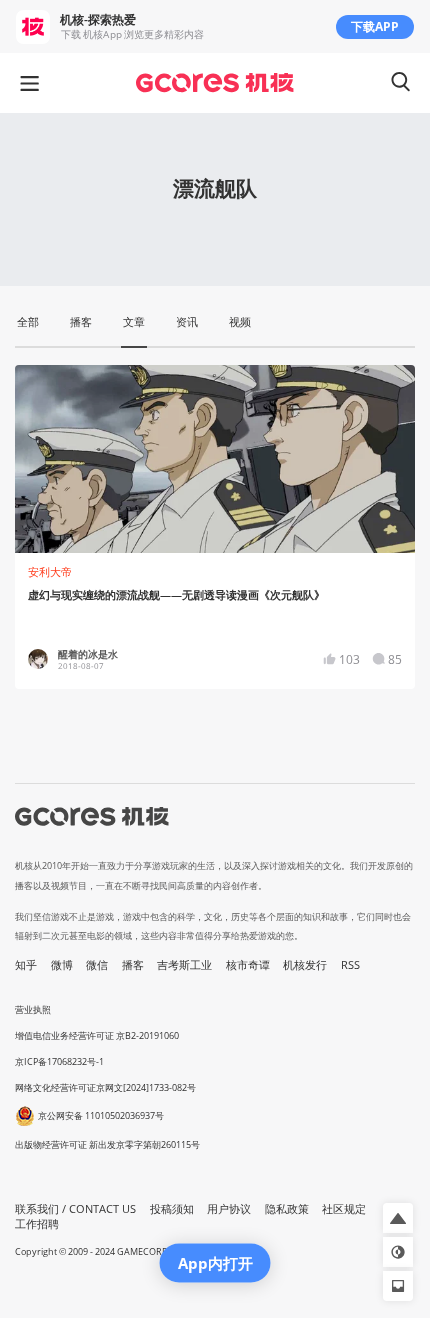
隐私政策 (287, 1209)
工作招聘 (37, 1224)
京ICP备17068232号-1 (59, 1061)
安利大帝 (50, 572)
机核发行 (305, 965)
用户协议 (229, 1209)
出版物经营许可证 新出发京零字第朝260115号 (107, 1144)
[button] (398, 1218)
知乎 (26, 965)
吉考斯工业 (184, 965)
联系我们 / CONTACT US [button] (75, 1209)
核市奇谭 (248, 965)
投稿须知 (172, 1209)
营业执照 (33, 1009)
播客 (133, 965)
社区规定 (344, 1209)
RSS (350, 965)
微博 (62, 965)
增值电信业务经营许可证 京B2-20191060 (97, 1035)
